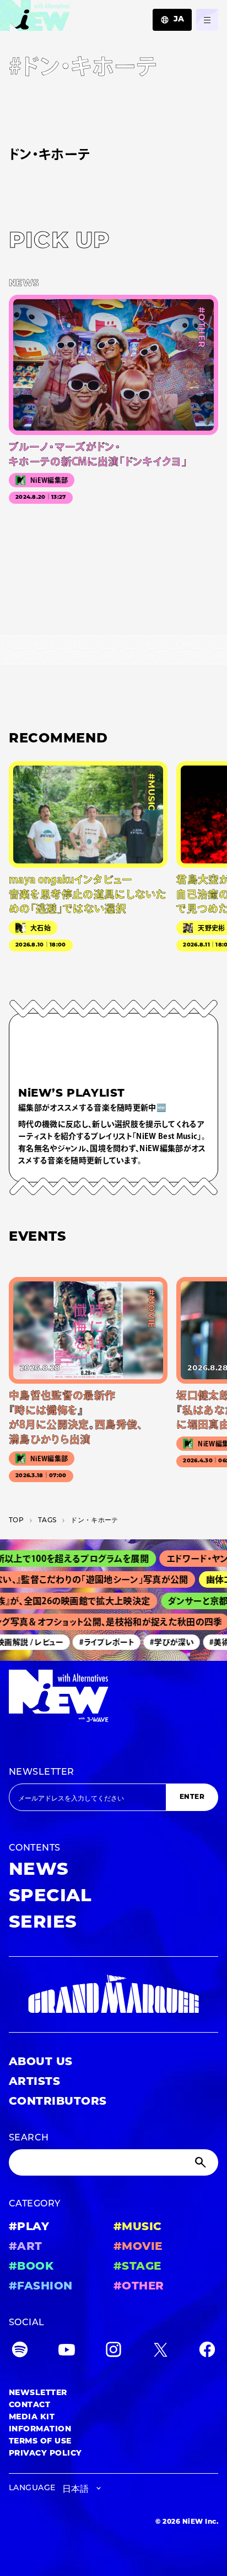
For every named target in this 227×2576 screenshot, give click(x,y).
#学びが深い (164, 1642)
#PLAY (29, 2227)
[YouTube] (67, 2352)
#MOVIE (138, 2247)
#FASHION (41, 2287)
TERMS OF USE (40, 2442)
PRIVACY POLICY (45, 2454)
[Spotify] (20, 2352)
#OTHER (139, 2287)
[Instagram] (113, 2352)
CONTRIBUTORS (58, 2102)
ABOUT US (41, 2062)
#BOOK (31, 2267)
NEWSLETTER (42, 1773)
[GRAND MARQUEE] (113, 1994)
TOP (16, 1521)
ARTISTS (34, 2082)
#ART (26, 2247)
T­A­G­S (47, 1521)
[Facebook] (207, 2352)
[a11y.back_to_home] (35, 18)
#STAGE (137, 2267)
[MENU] (207, 20)
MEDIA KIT (32, 2417)
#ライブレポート (99, 1642)
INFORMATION (40, 2429)
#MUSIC (138, 2227)
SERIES (43, 1923)
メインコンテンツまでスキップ (72, 14)
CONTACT (29, 2405)
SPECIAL (50, 1897)
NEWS (39, 1870)
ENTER (192, 1797)
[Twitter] (160, 2352)
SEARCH (29, 2138)
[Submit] (202, 2162)
